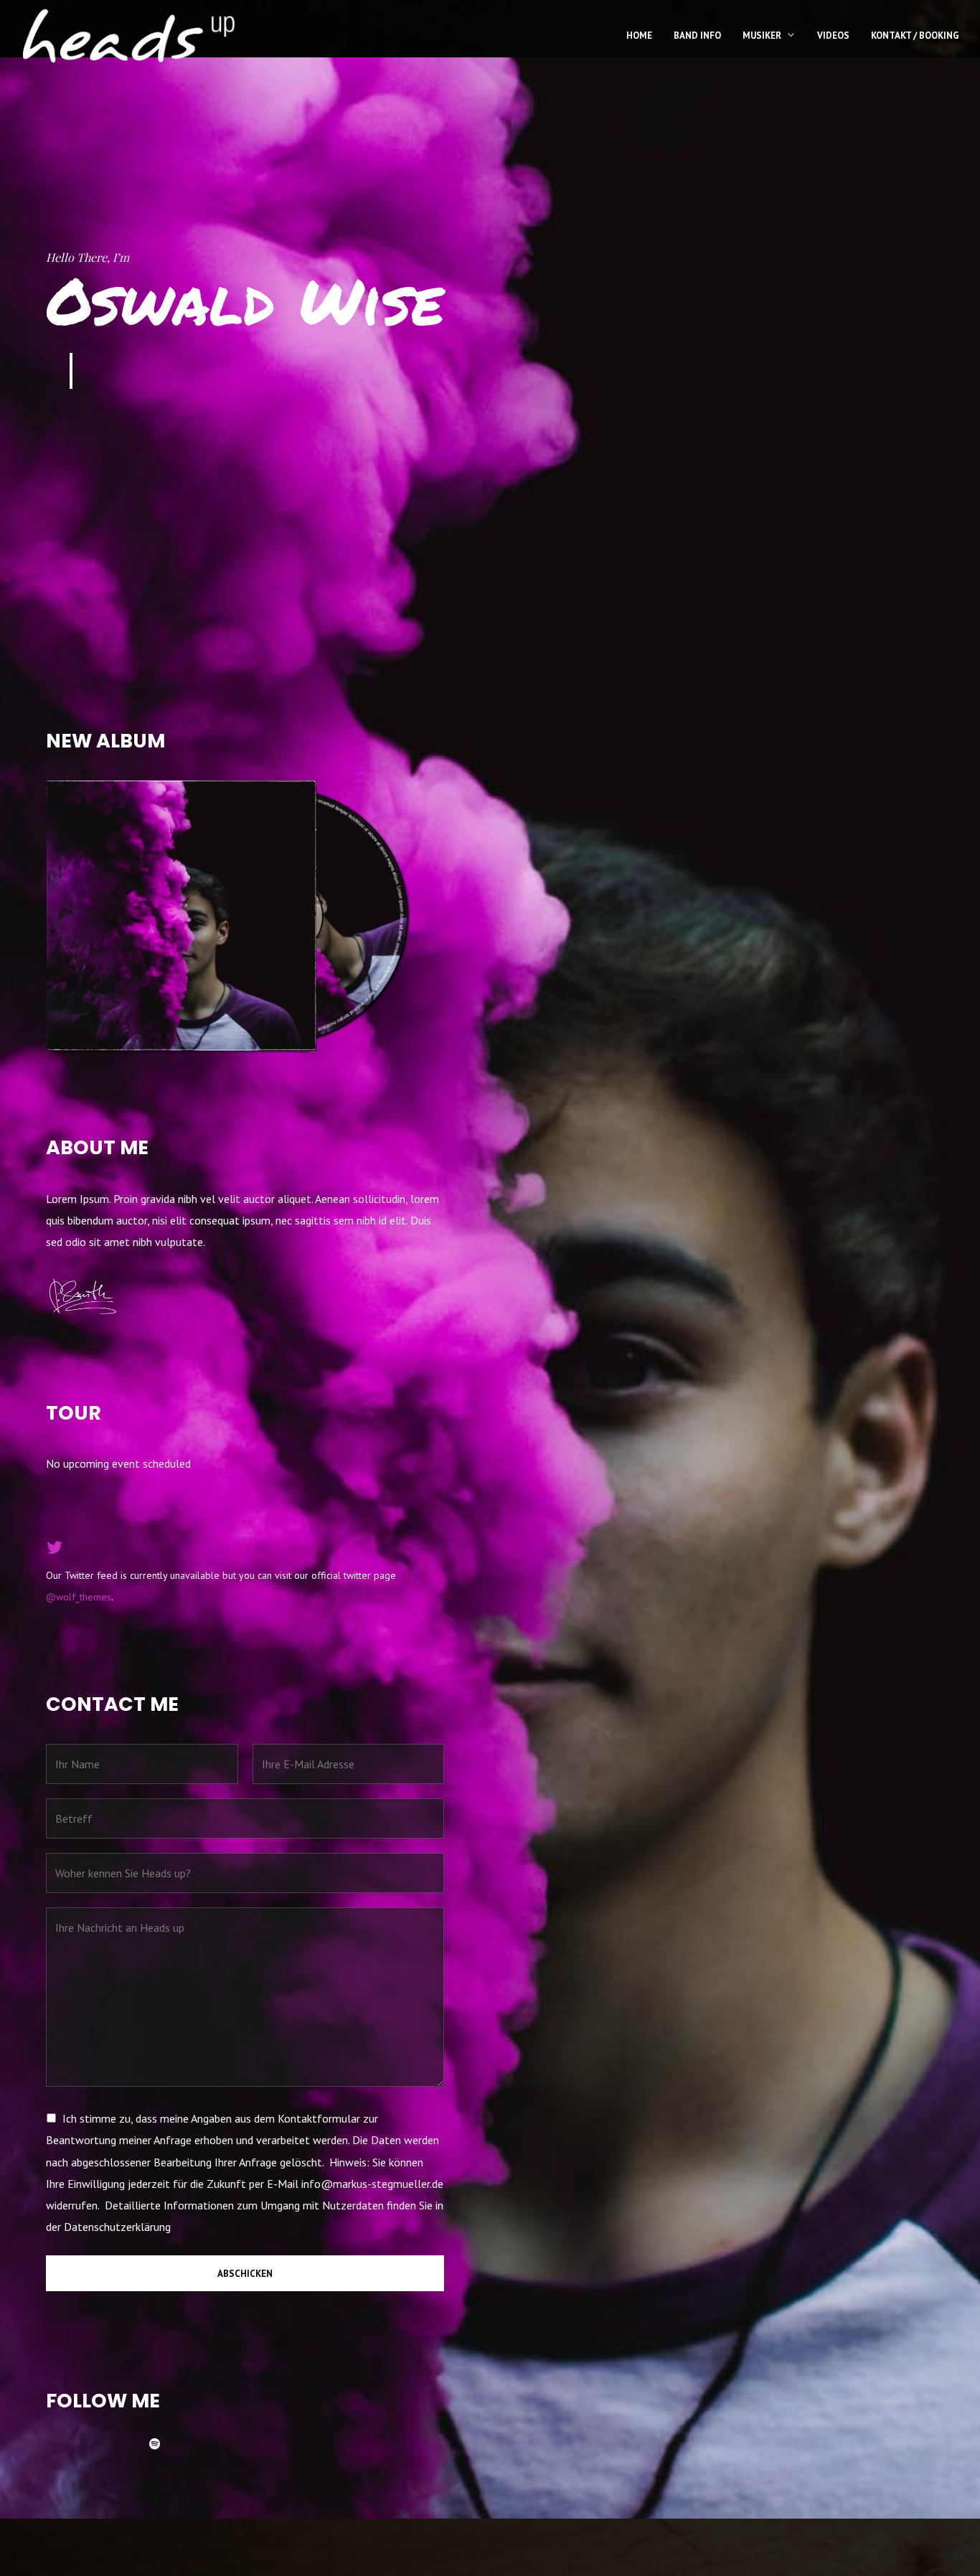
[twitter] (92, 2444)
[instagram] (126, 2444)
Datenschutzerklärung (117, 2227)
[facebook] (57, 2444)
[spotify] (161, 2444)
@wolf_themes (79, 1597)
